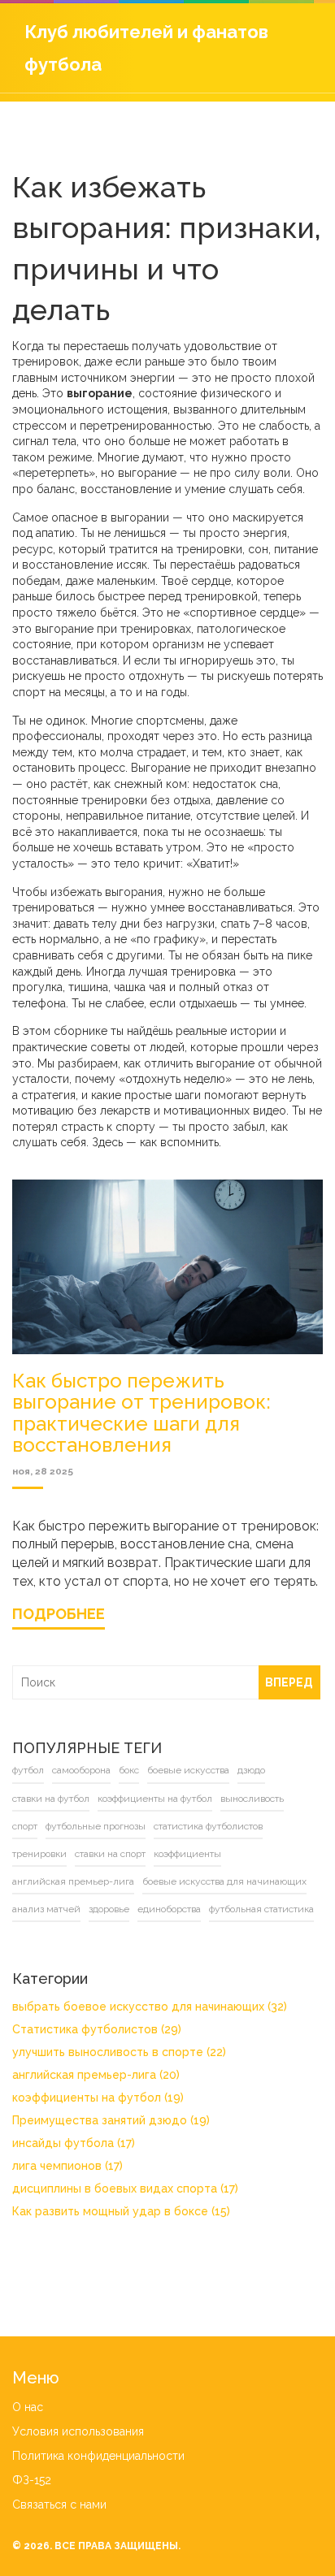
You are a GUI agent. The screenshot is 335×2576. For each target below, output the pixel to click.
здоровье (109, 1909)
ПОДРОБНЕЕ (59, 1614)
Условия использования (78, 2431)
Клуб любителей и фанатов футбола (146, 48)
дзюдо (251, 1770)
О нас (28, 2407)
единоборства (169, 1909)
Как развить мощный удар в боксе (121, 2211)
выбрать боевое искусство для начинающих (150, 2007)
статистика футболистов (208, 1826)
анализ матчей (46, 1909)
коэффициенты (187, 1854)
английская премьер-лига (73, 1881)
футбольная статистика (261, 1909)
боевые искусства (188, 1770)
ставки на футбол (51, 1799)
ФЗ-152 (32, 2480)
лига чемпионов (67, 2166)
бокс (129, 1770)
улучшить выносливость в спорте (119, 2052)
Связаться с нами (59, 2505)
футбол (28, 1770)
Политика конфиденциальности (98, 2456)
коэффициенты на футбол (155, 1799)
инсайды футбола (74, 2143)
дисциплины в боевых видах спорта (125, 2189)
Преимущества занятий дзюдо (111, 2120)
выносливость (252, 1799)
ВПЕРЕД (289, 1682)
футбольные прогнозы (96, 1826)
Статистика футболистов (97, 2029)
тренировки (39, 1854)
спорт (25, 1826)
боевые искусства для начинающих (224, 1881)
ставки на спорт (110, 1854)
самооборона (81, 1770)
